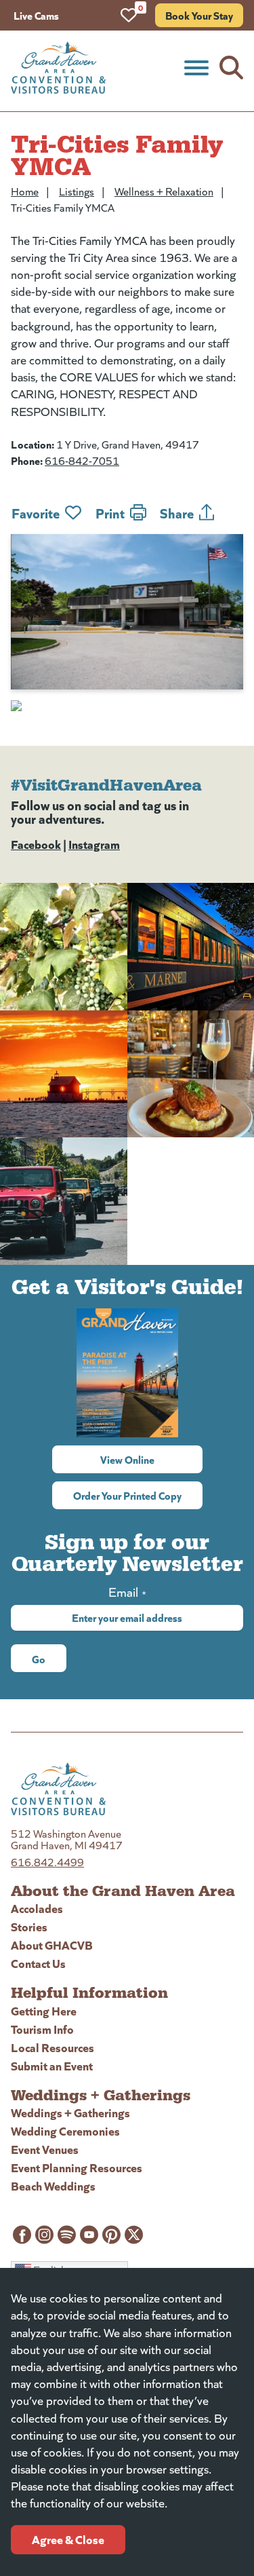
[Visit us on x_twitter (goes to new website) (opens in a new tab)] (134, 2235)
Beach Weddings (53, 2185)
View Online (151, 1459)
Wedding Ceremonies (65, 2130)
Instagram (94, 844)
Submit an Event (52, 2065)
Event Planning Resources (77, 2167)
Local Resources (52, 2047)
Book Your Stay (199, 15)
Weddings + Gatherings (70, 2112)
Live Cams (36, 15)
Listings (77, 191)
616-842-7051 (82, 460)
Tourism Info (42, 2029)
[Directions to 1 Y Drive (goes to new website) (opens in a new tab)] (127, 706)
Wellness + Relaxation (164, 191)
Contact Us (38, 1963)
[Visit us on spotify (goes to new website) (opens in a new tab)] (67, 2235)
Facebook (36, 844)
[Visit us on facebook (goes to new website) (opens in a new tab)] (22, 2235)
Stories (29, 1926)
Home (25, 191)
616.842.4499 (47, 1862)
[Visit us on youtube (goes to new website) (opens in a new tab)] (89, 2235)
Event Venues (45, 2149)
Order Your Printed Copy (127, 1495)
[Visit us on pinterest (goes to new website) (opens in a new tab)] (111, 2235)
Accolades (37, 1908)
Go (39, 1659)
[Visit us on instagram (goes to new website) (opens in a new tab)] (44, 2235)
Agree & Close (68, 2539)
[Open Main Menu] (196, 68)
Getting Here (44, 2010)
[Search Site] (231, 68)
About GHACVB (52, 1945)
